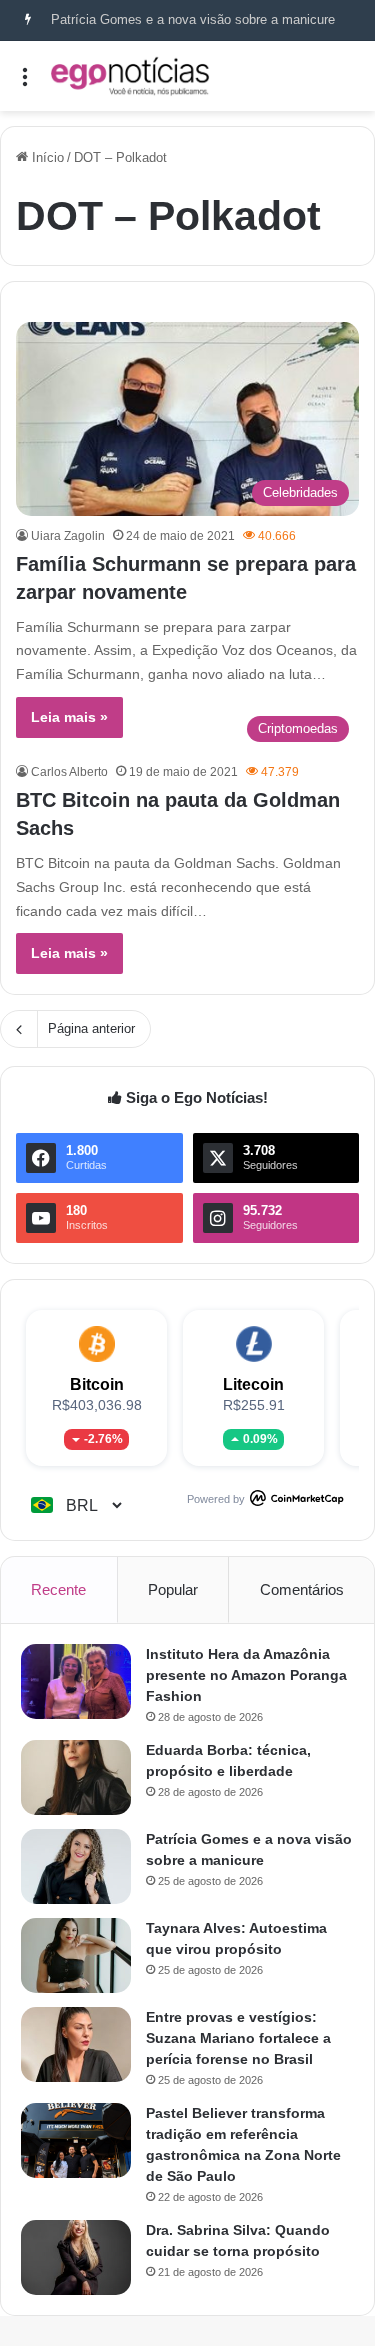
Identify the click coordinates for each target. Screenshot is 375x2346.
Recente (58, 1589)
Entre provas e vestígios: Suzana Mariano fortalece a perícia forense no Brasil (238, 2038)
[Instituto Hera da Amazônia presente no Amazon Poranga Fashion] (76, 1681)
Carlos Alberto (69, 772)
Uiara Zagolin (68, 536)
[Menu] (25, 83)
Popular (173, 1589)
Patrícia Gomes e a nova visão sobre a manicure (193, 19)
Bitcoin (97, 1384)
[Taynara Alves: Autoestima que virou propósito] (76, 1955)
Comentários (302, 1589)
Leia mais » (69, 717)
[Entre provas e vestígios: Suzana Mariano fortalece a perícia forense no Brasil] (76, 2044)
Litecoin (253, 1384)
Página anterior (91, 1028)
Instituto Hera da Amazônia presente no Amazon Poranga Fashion (246, 1675)
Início (46, 157)
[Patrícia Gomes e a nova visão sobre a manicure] (76, 1866)
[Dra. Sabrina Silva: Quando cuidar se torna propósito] (76, 2257)
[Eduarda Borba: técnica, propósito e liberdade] (76, 1777)
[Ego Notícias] (130, 76)
